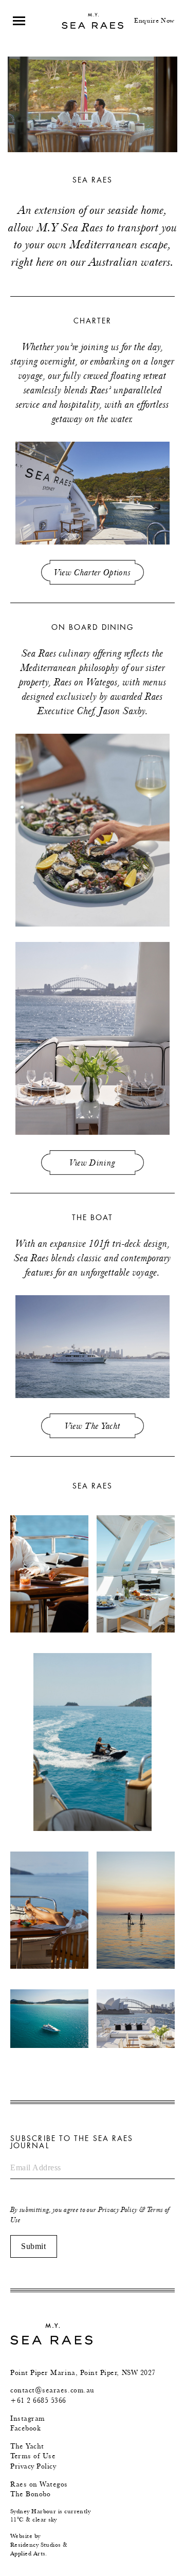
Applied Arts (28, 2553)
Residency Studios (36, 2545)
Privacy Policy (118, 2210)
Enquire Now (154, 20)
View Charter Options (93, 572)
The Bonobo (30, 2494)
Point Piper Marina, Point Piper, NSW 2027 (83, 2373)
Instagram (28, 2418)
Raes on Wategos (39, 2484)
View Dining (93, 1163)
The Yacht (27, 2446)
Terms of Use (33, 2456)
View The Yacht (93, 1426)
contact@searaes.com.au (52, 2390)
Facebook (25, 2428)
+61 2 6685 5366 (38, 2400)
